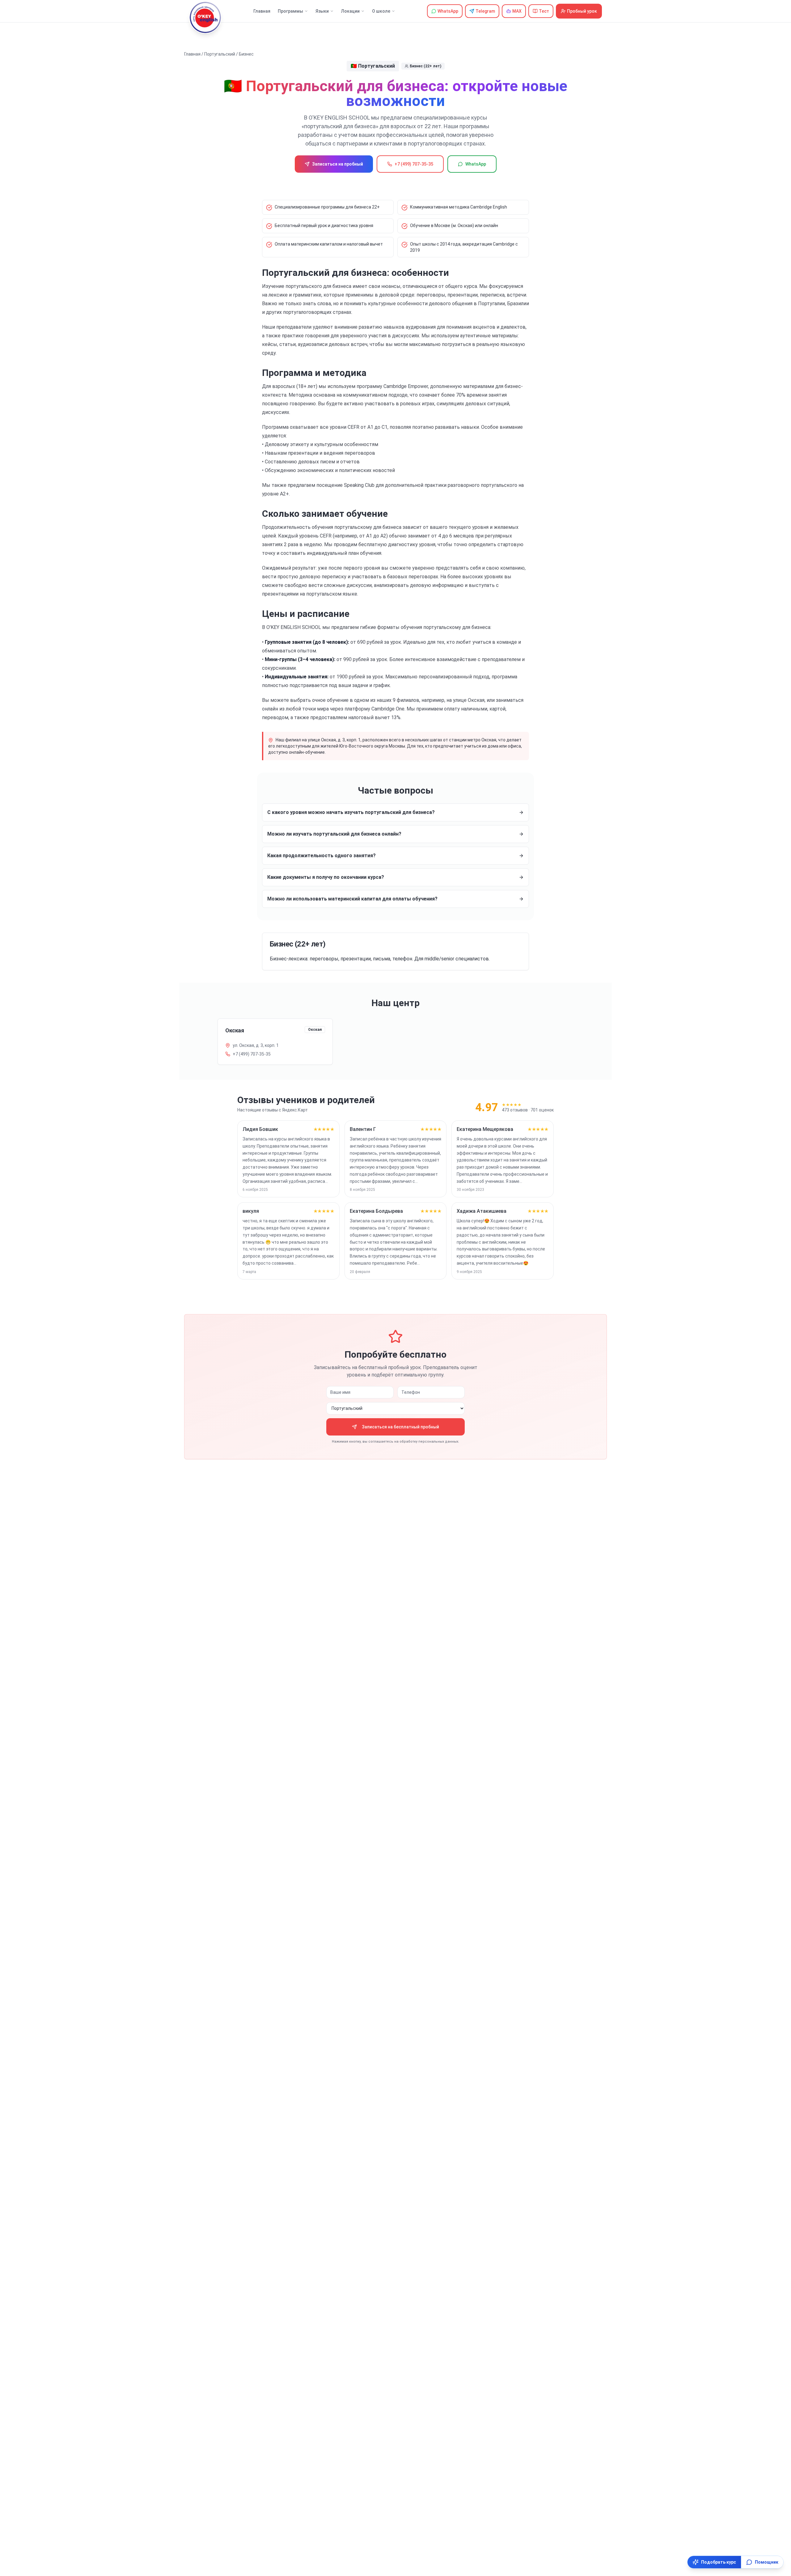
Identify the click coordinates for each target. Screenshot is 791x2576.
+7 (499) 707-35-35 (414, 164)
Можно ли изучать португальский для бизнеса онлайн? (334, 834)
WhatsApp (476, 164)
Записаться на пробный (338, 164)
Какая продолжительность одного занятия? (321, 856)
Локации (350, 11)
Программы (290, 11)
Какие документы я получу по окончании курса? (326, 877)
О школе (381, 11)
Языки (322, 11)
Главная (262, 11)
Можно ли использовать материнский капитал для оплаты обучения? (352, 899)
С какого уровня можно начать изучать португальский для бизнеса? (351, 812)
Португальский (220, 54)
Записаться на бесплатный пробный (400, 1427)
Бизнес (246, 54)
